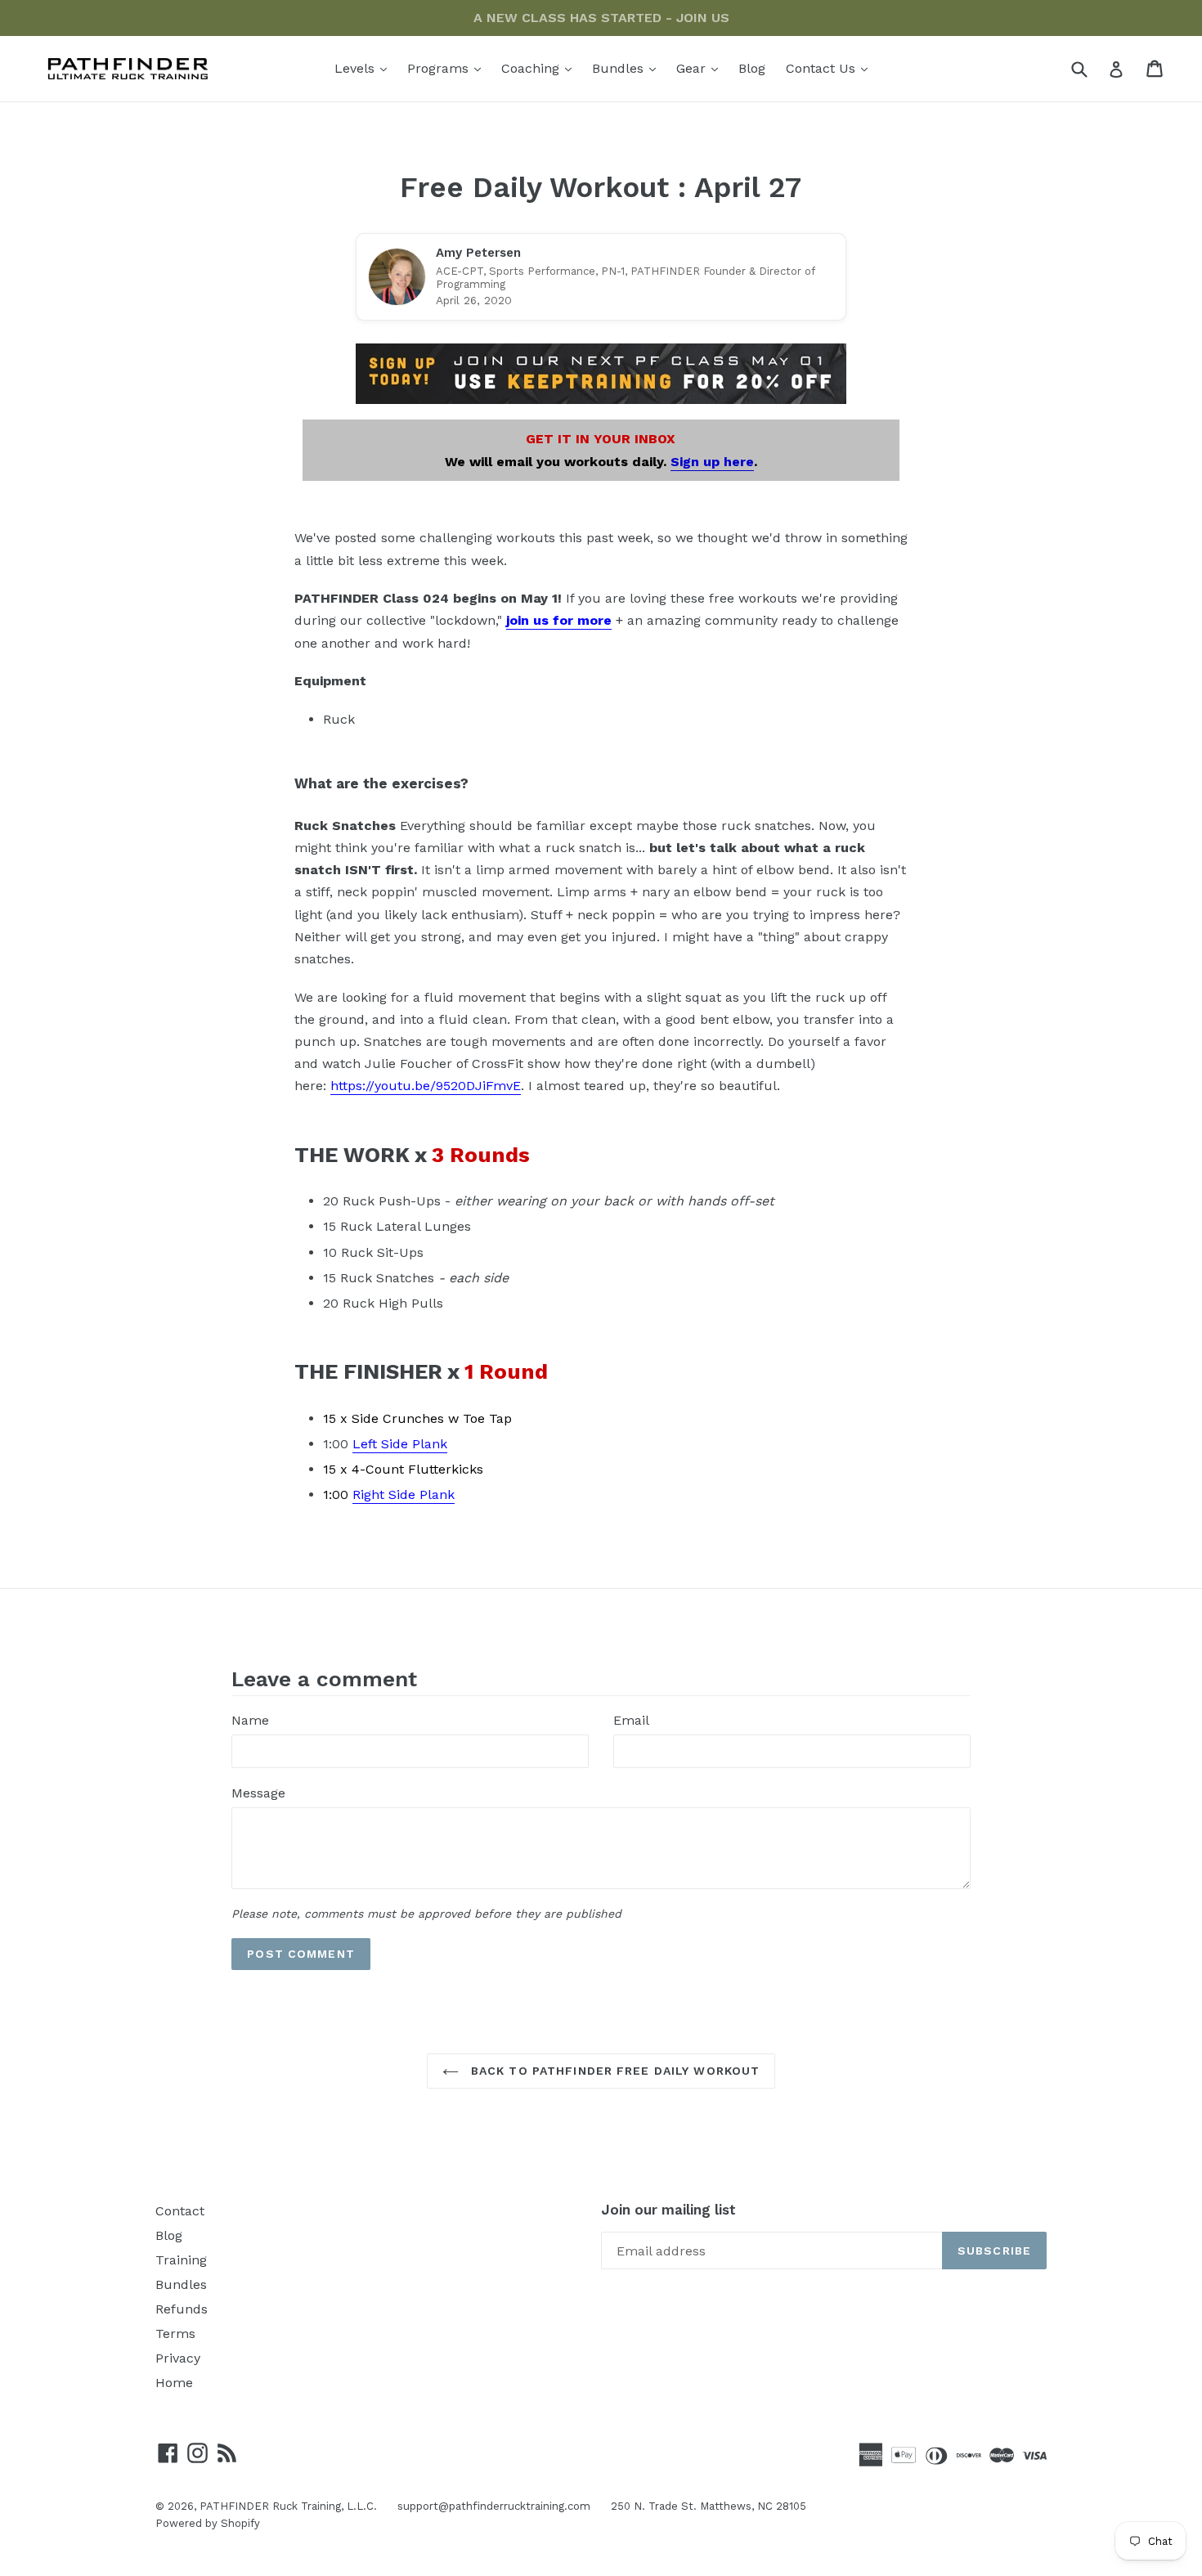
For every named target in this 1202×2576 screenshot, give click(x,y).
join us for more (559, 620)
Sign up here (712, 462)
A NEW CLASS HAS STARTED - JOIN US (601, 18)
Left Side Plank (400, 1444)
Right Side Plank (404, 1494)
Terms (175, 2334)
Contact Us (831, 68)
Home (174, 2383)
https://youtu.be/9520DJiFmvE (426, 1086)
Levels (365, 68)
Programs (448, 68)
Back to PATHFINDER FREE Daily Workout (614, 2071)
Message (258, 1793)
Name (250, 1720)
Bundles (628, 68)
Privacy (178, 2358)
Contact (180, 2211)
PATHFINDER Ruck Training (270, 2506)
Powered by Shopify (208, 2523)
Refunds (182, 2309)
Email (631, 1720)
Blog (752, 68)
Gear (701, 68)
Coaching (540, 68)
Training (181, 2260)
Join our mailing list (668, 2210)
